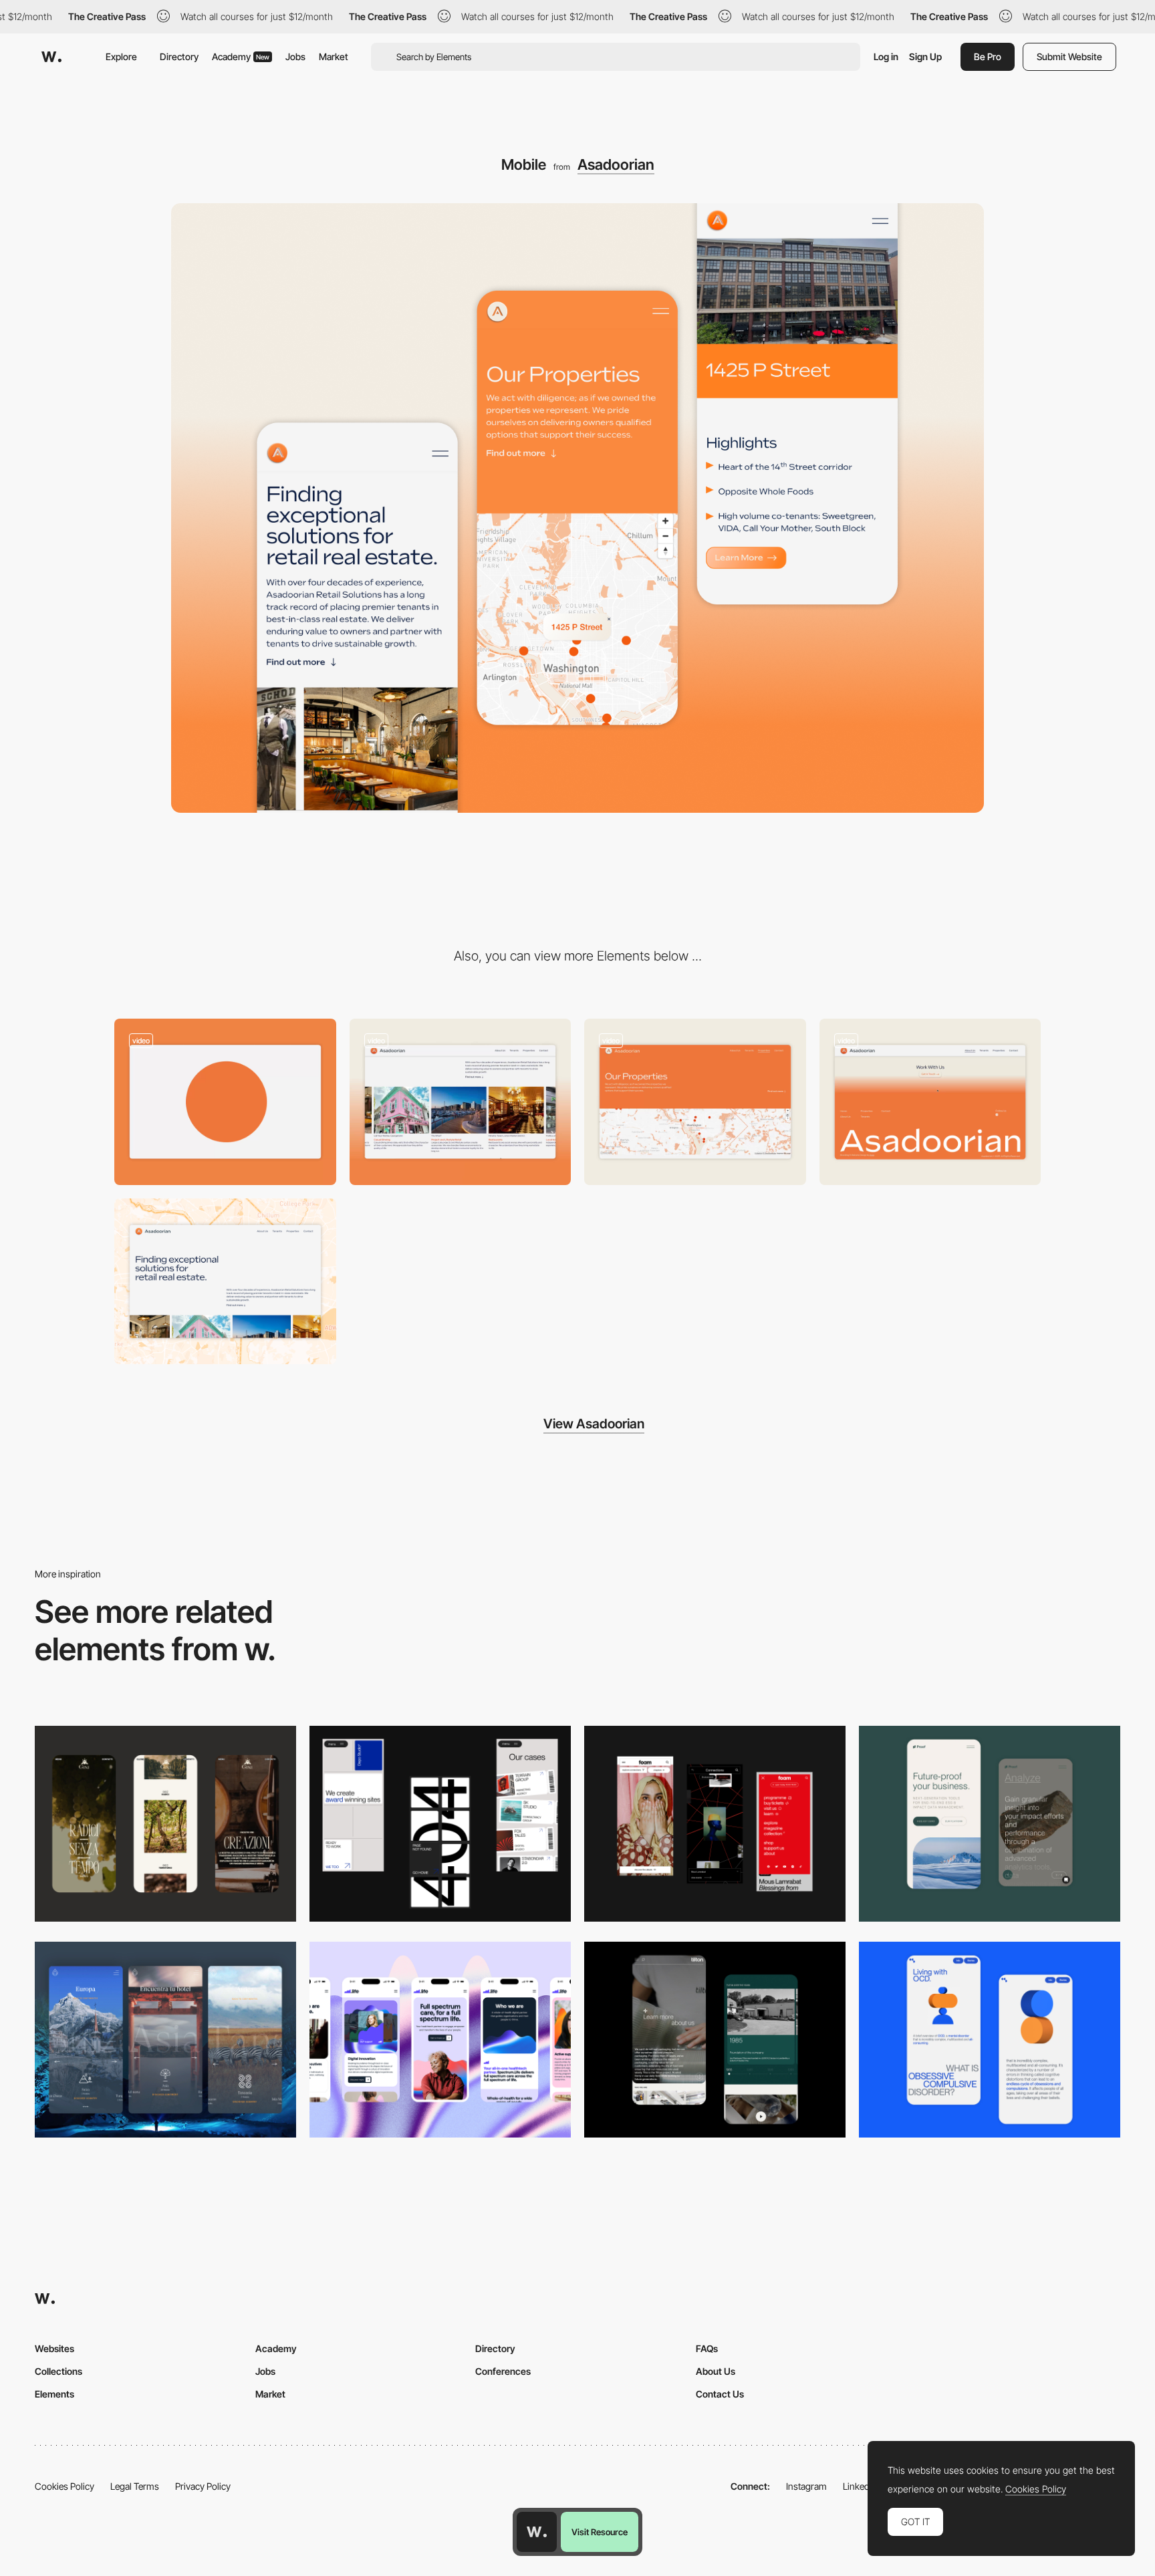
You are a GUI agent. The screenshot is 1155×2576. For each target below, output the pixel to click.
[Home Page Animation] (225, 1102)
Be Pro (988, 56)
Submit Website (1069, 56)
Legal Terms (135, 2486)
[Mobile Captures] (990, 1824)
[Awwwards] (51, 57)
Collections (58, 2371)
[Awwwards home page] (537, 2532)
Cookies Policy (65, 2486)
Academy (241, 56)
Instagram (806, 2486)
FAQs (707, 2348)
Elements (54, 2394)
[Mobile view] (715, 1824)
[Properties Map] (695, 1102)
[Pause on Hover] (461, 1102)
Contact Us (720, 2394)
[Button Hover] (930, 1102)
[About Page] (715, 2040)
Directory (179, 56)
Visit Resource (600, 2532)
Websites (54, 2348)
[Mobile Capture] (990, 2040)
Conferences (503, 2371)
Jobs (295, 56)
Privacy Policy (203, 2486)
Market (334, 56)
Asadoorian (616, 164)
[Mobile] (165, 1824)
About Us (716, 2371)
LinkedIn (860, 2486)
